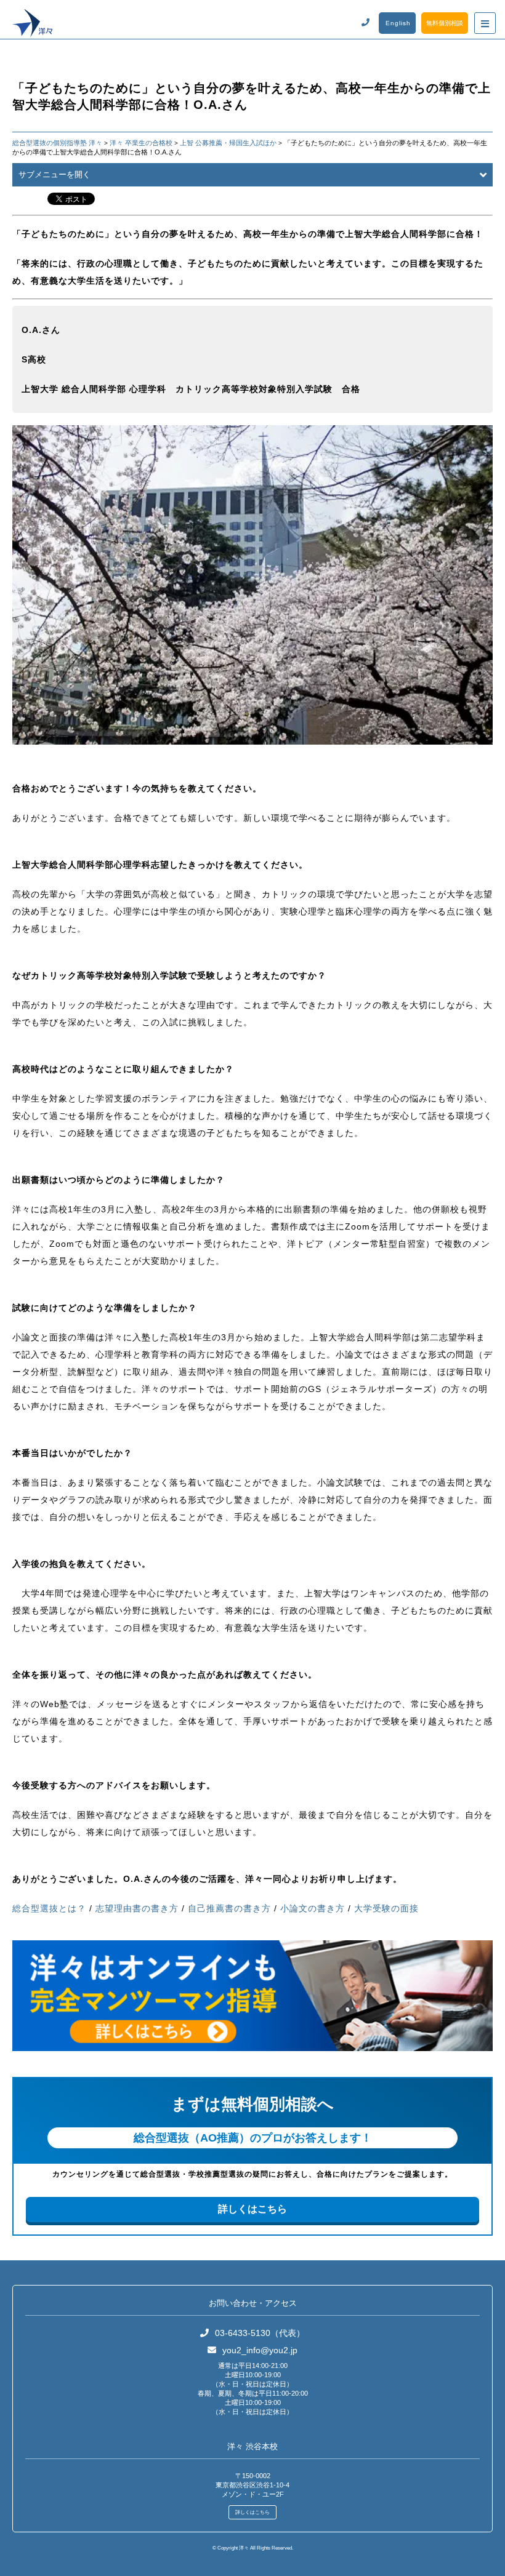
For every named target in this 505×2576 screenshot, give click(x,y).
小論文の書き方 (313, 1908)
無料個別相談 (445, 23)
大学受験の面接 (386, 1908)
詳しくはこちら (252, 2209)
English (398, 23)
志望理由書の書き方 (137, 1908)
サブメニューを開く (55, 174)
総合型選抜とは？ (49, 1908)
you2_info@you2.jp (260, 2350)
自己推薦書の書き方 (229, 1908)
